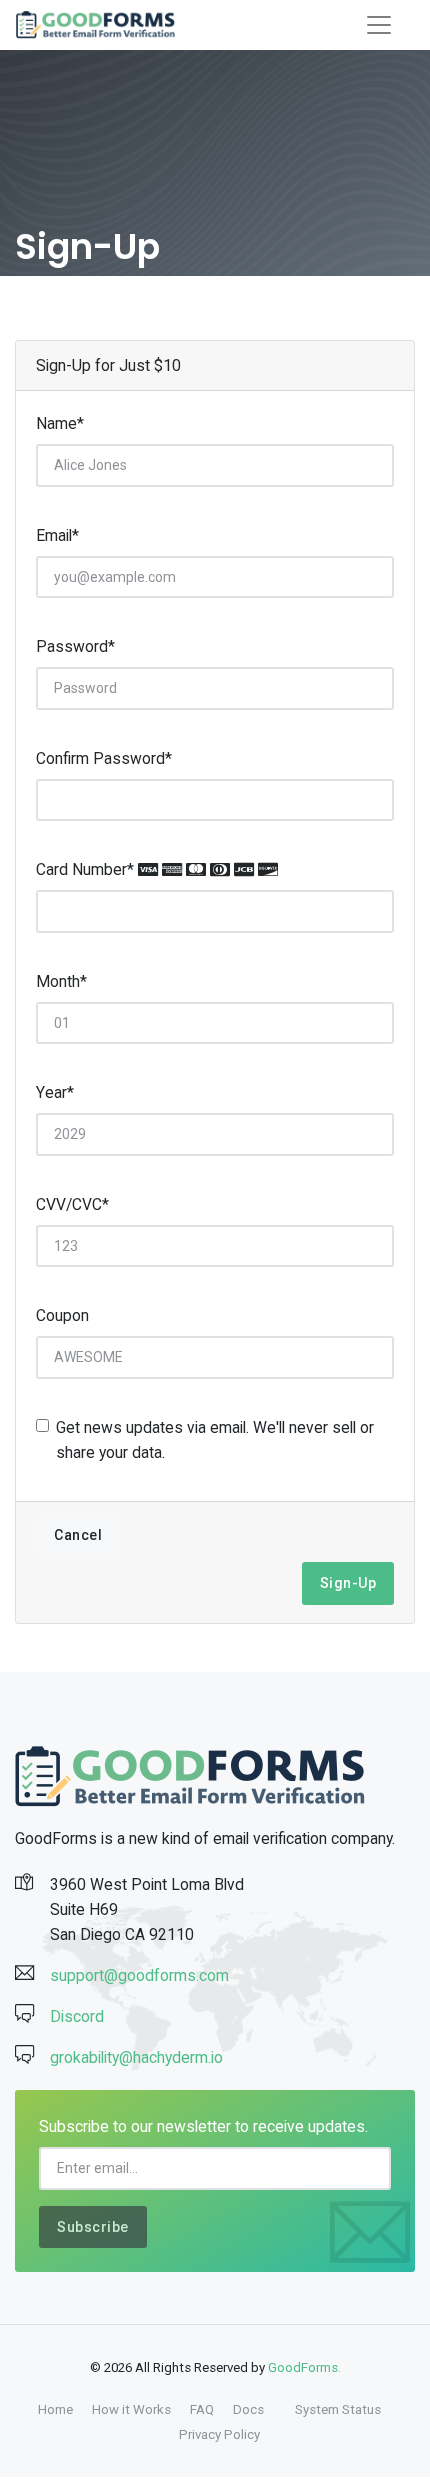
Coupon (62, 1315)
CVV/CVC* (72, 1204)
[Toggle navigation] (379, 25)
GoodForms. (304, 2367)
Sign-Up (348, 1583)
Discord (77, 2016)
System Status (338, 2409)
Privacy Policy (219, 2434)
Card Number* (87, 869)
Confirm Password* (104, 758)
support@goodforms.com (139, 1975)
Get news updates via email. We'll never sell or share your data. (215, 1440)
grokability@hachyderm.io (136, 2057)
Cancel (78, 1535)
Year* (55, 1092)
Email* (57, 535)
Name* (60, 423)
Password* (75, 646)
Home (55, 2409)
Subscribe (93, 2227)
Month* (61, 981)
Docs (248, 2409)
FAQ (202, 2409)
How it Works (131, 2409)
